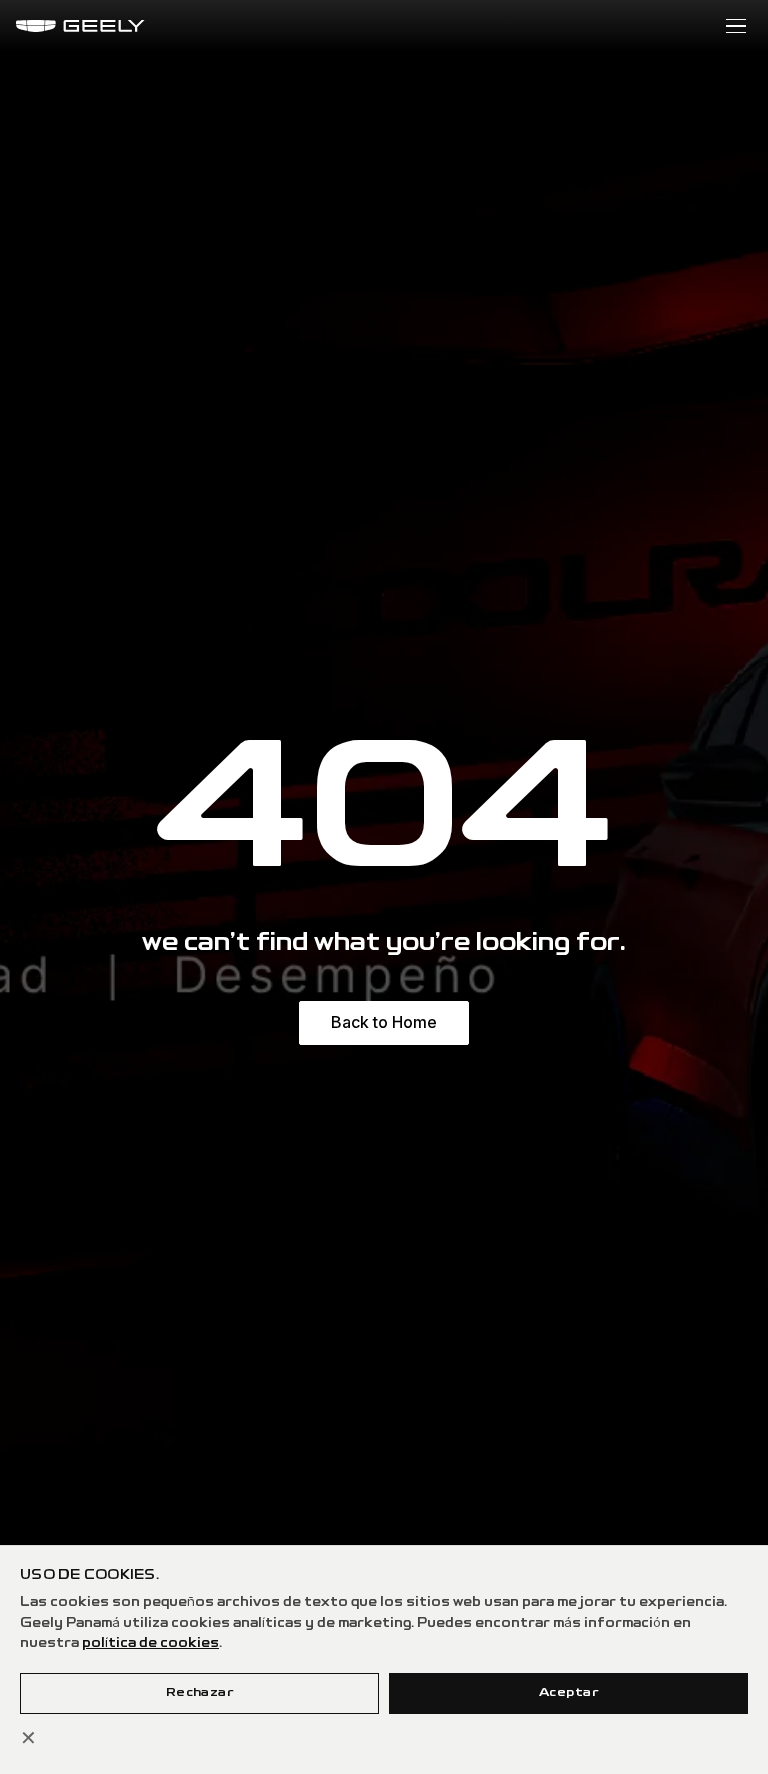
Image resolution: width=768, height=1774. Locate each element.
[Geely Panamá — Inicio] (80, 26)
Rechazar (200, 1692)
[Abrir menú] (736, 26)
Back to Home (384, 1022)
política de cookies (150, 1644)
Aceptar (568, 1692)
